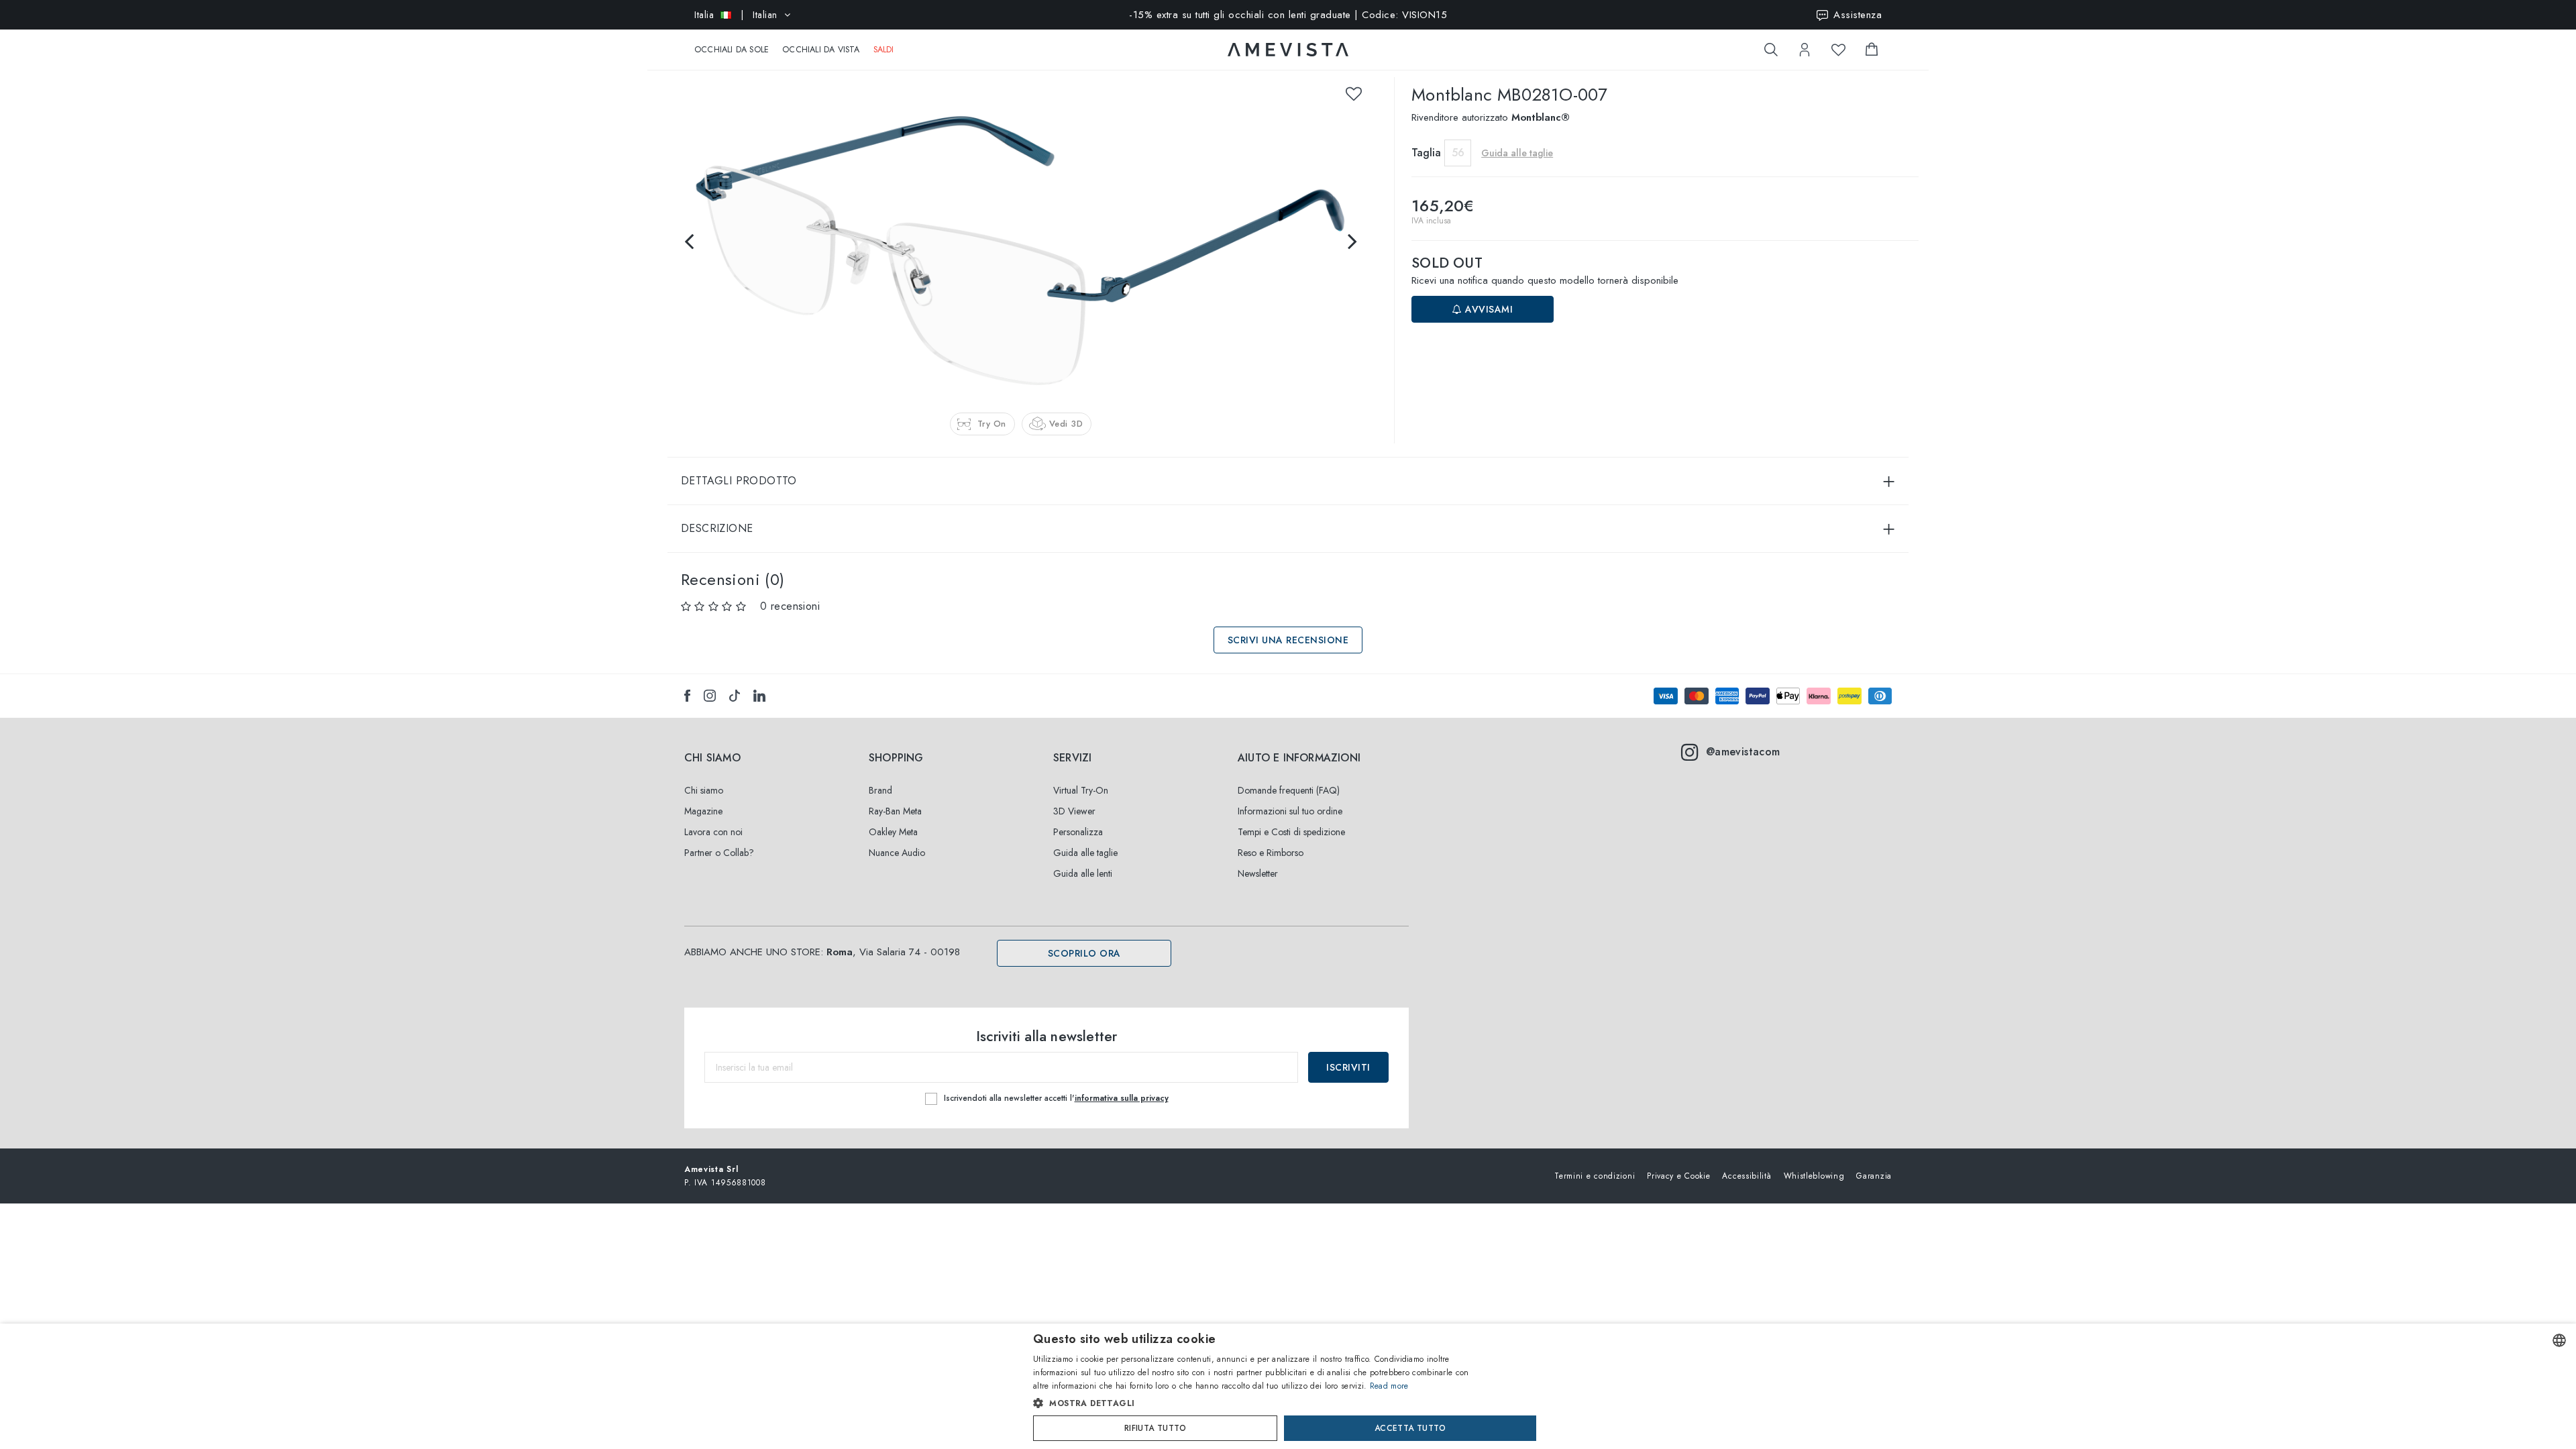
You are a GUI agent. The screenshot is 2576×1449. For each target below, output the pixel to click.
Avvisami (1488, 309)
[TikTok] (735, 696)
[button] (1259, 1403)
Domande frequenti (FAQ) (1289, 790)
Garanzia (1874, 1176)
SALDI (884, 50)
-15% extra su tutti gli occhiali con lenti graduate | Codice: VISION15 (1288, 15)
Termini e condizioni (1595, 1176)
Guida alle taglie (1085, 853)
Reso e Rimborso (1271, 853)
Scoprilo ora (1084, 953)
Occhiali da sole (732, 50)
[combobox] (2559, 1340)
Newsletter (1258, 873)
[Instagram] (710, 696)
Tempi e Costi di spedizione (1291, 832)
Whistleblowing (1814, 1176)
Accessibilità (1747, 1176)
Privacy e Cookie (1678, 1176)
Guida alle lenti (1083, 873)
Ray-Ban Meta (895, 811)
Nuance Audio (897, 853)
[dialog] (1288, 1386)
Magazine (703, 811)
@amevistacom (1743, 752)
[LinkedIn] (759, 696)
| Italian (736, 15)
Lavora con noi (713, 832)
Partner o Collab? (719, 853)
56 (1458, 153)
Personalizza (1078, 832)
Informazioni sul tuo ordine (1290, 811)
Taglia (1426, 153)
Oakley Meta (893, 832)
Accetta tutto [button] (1410, 1428)
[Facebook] (687, 696)
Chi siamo (704, 790)
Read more (1389, 1386)
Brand (880, 790)
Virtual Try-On (1081, 790)
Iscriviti (1348, 1067)
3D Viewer (1074, 811)
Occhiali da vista (821, 50)
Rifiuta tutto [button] (1155, 1428)
